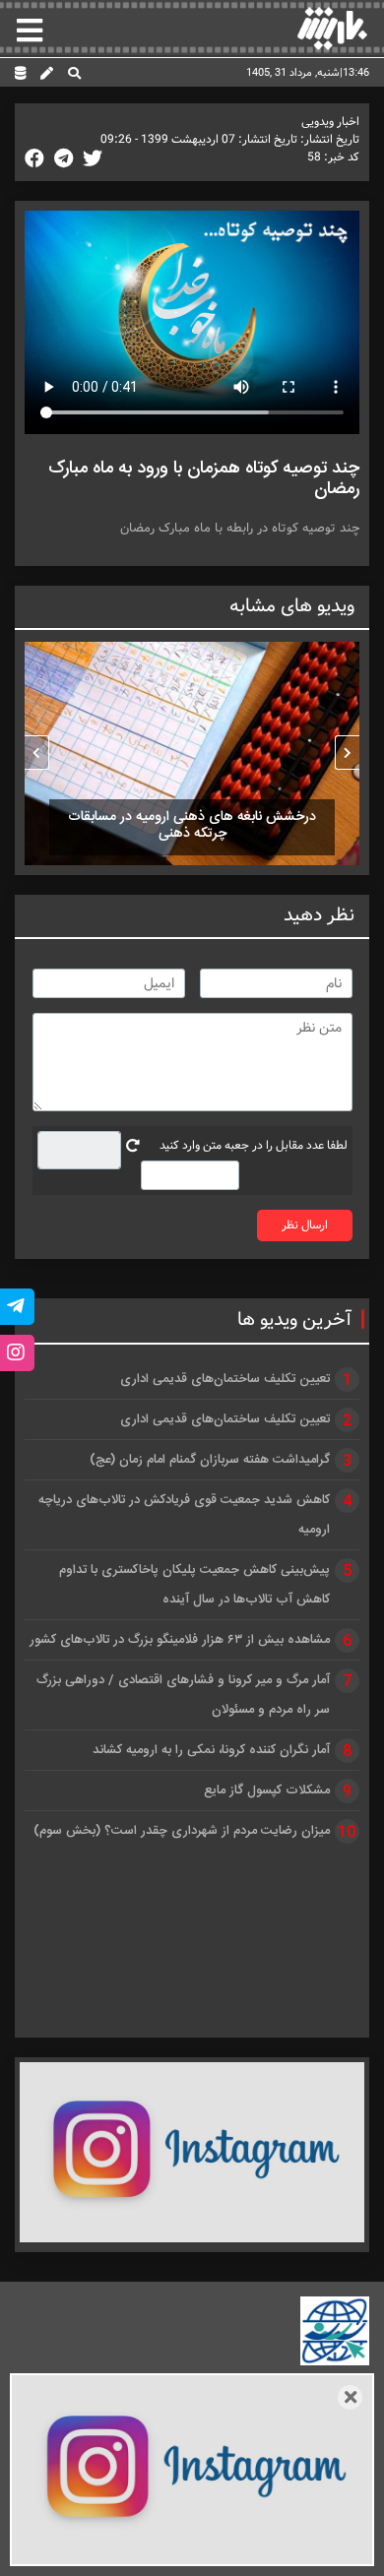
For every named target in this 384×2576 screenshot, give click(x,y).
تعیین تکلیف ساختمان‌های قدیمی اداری (225, 1379)
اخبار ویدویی (330, 122)
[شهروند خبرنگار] (47, 75)
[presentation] (347, 753)
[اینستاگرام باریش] (192, 2152)
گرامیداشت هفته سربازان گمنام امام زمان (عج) (210, 1460)
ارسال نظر (305, 1225)
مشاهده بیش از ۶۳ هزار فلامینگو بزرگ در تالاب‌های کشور (180, 1640)
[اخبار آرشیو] (20, 75)
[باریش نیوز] (332, 28)
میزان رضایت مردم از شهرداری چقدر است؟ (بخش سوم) (182, 1831)
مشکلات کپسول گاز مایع (267, 1791)
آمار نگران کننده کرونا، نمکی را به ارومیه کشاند (211, 1750)
